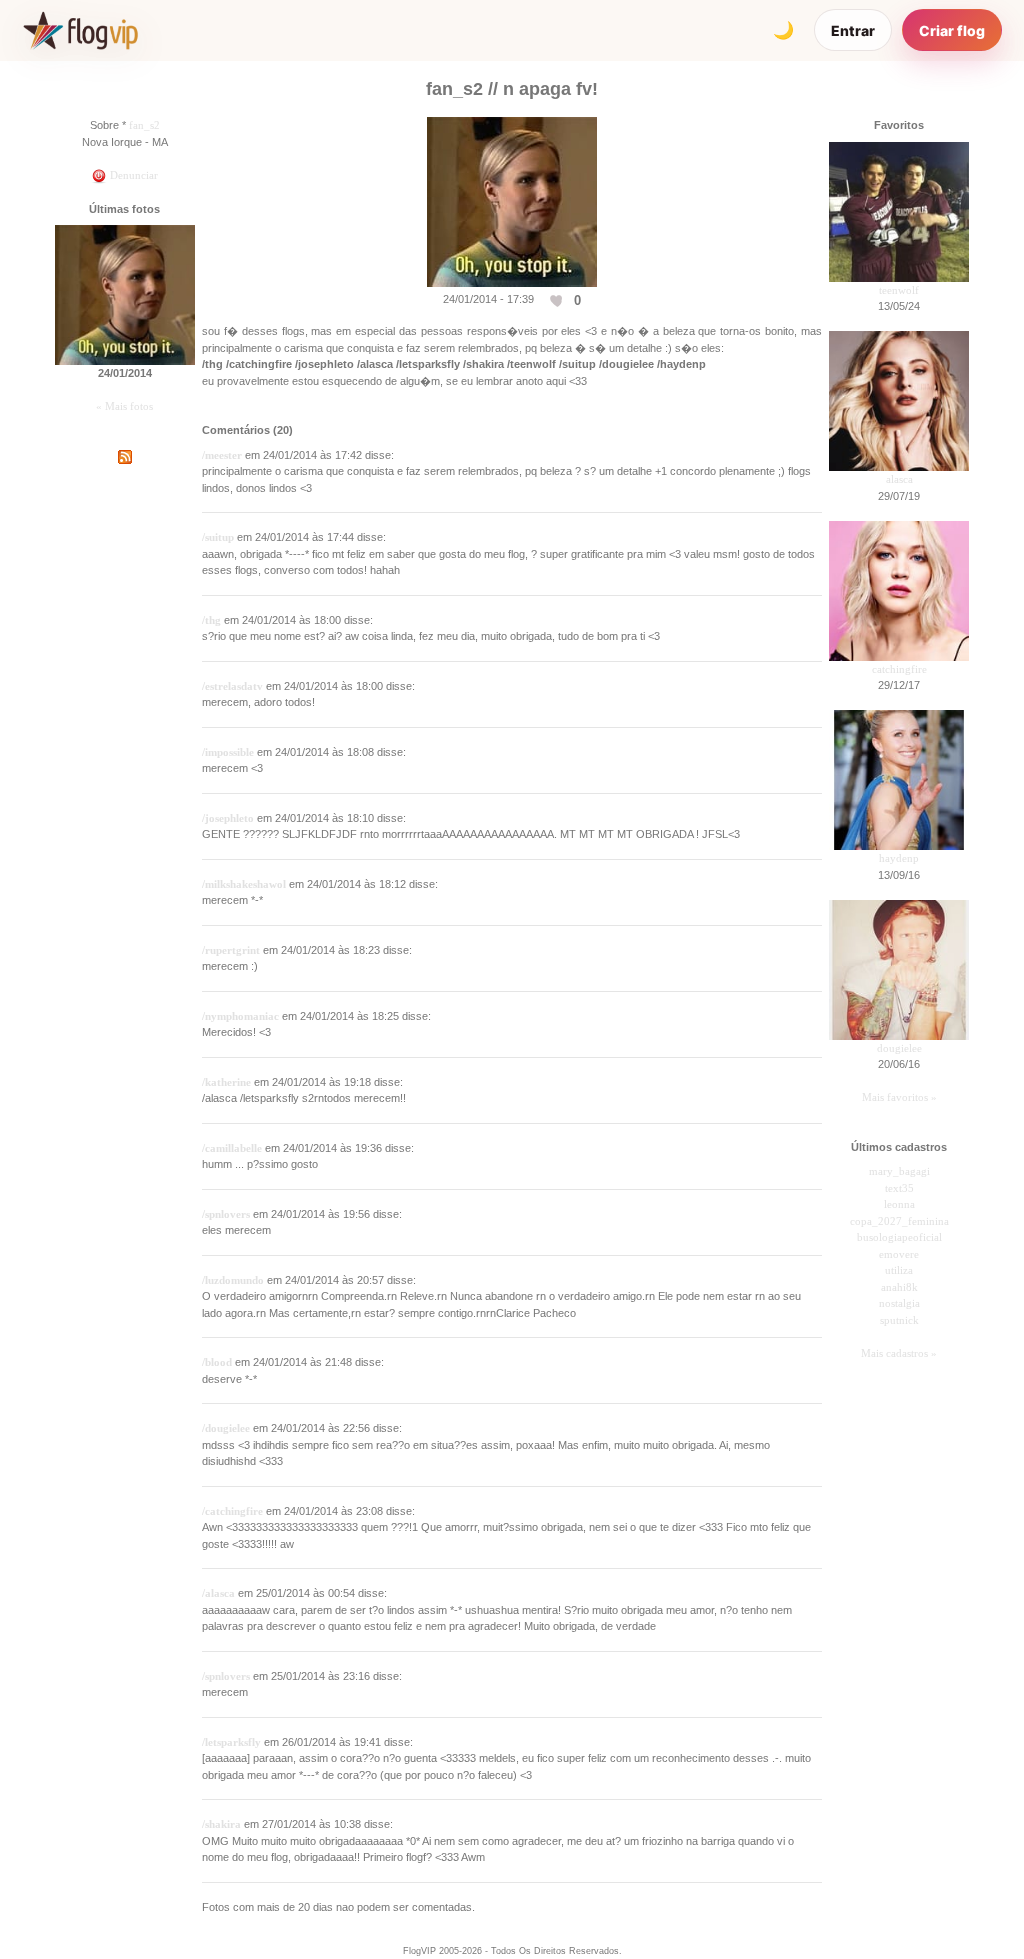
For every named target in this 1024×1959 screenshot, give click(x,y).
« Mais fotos (124, 406)
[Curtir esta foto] (558, 300)
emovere (899, 1254)
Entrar (853, 30)
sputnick (899, 1320)
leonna (899, 1204)
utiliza (899, 1270)
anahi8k (899, 1287)
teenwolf (899, 290)
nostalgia (899, 1303)
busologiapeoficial (899, 1237)
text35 (899, 1188)
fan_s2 (144, 125)
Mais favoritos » (899, 1097)
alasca (899, 479)
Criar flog (952, 30)
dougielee (899, 1048)
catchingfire (899, 669)
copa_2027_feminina (899, 1221)
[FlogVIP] (80, 30)
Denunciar (132, 175)
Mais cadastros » (899, 1353)
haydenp (899, 858)
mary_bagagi (899, 1171)
